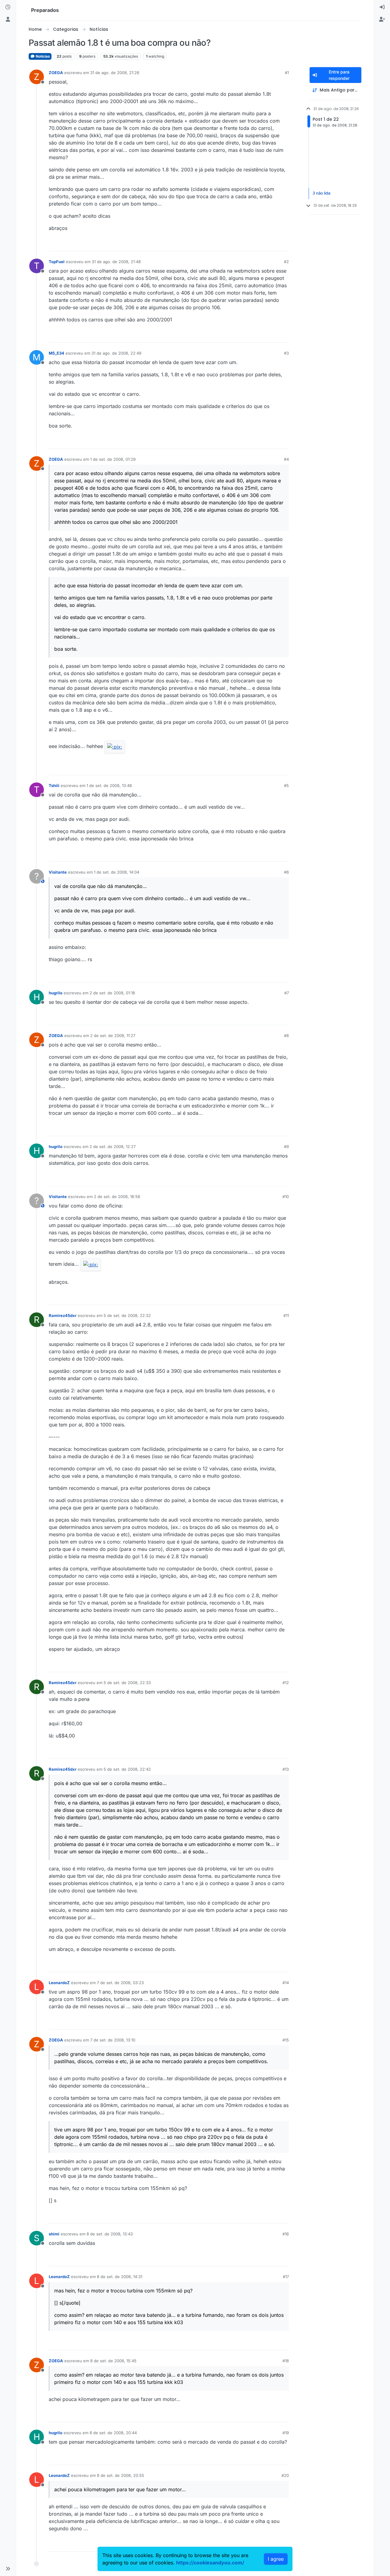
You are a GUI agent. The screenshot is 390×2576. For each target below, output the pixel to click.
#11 (286, 1315)
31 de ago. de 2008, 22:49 (116, 353)
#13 (286, 1769)
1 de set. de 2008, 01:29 (113, 459)
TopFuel (57, 262)
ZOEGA (56, 73)
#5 (286, 785)
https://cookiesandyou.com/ (210, 2563)
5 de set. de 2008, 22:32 (127, 1315)
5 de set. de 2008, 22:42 (127, 1769)
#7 (287, 993)
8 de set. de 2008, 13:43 (110, 2234)
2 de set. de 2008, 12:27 (113, 1147)
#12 (286, 1683)
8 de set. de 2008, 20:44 (113, 2433)
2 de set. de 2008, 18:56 (117, 1197)
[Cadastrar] (382, 20)
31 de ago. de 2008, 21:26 (115, 73)
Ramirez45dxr (63, 1315)
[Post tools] (283, 244)
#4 (286, 459)
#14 (286, 1983)
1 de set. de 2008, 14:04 (117, 872)
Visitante (58, 872)
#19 (286, 2433)
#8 (286, 1036)
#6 (286, 872)
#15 (286, 2040)
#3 (286, 353)
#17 (286, 2277)
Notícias (42, 56)
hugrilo (56, 993)
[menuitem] (382, 7)
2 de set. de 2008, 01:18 (112, 993)
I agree (276, 2559)
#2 (286, 262)
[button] (8, 2569)
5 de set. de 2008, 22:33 (127, 1683)
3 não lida (321, 193)
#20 (285, 2475)
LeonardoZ (59, 1983)
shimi (54, 2234)
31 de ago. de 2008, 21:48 (116, 262)
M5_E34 (57, 353)
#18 (286, 2361)
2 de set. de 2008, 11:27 (113, 1036)
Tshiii (54, 785)
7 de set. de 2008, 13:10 (113, 2040)
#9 (286, 1147)
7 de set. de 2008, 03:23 (120, 1983)
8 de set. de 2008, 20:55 (121, 2475)
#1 (287, 73)
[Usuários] (8, 20)
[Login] (382, 7)
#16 (286, 2234)
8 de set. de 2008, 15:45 (113, 2361)
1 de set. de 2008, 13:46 (109, 785)
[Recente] (8, 7)
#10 (286, 1197)
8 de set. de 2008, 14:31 (120, 2277)
